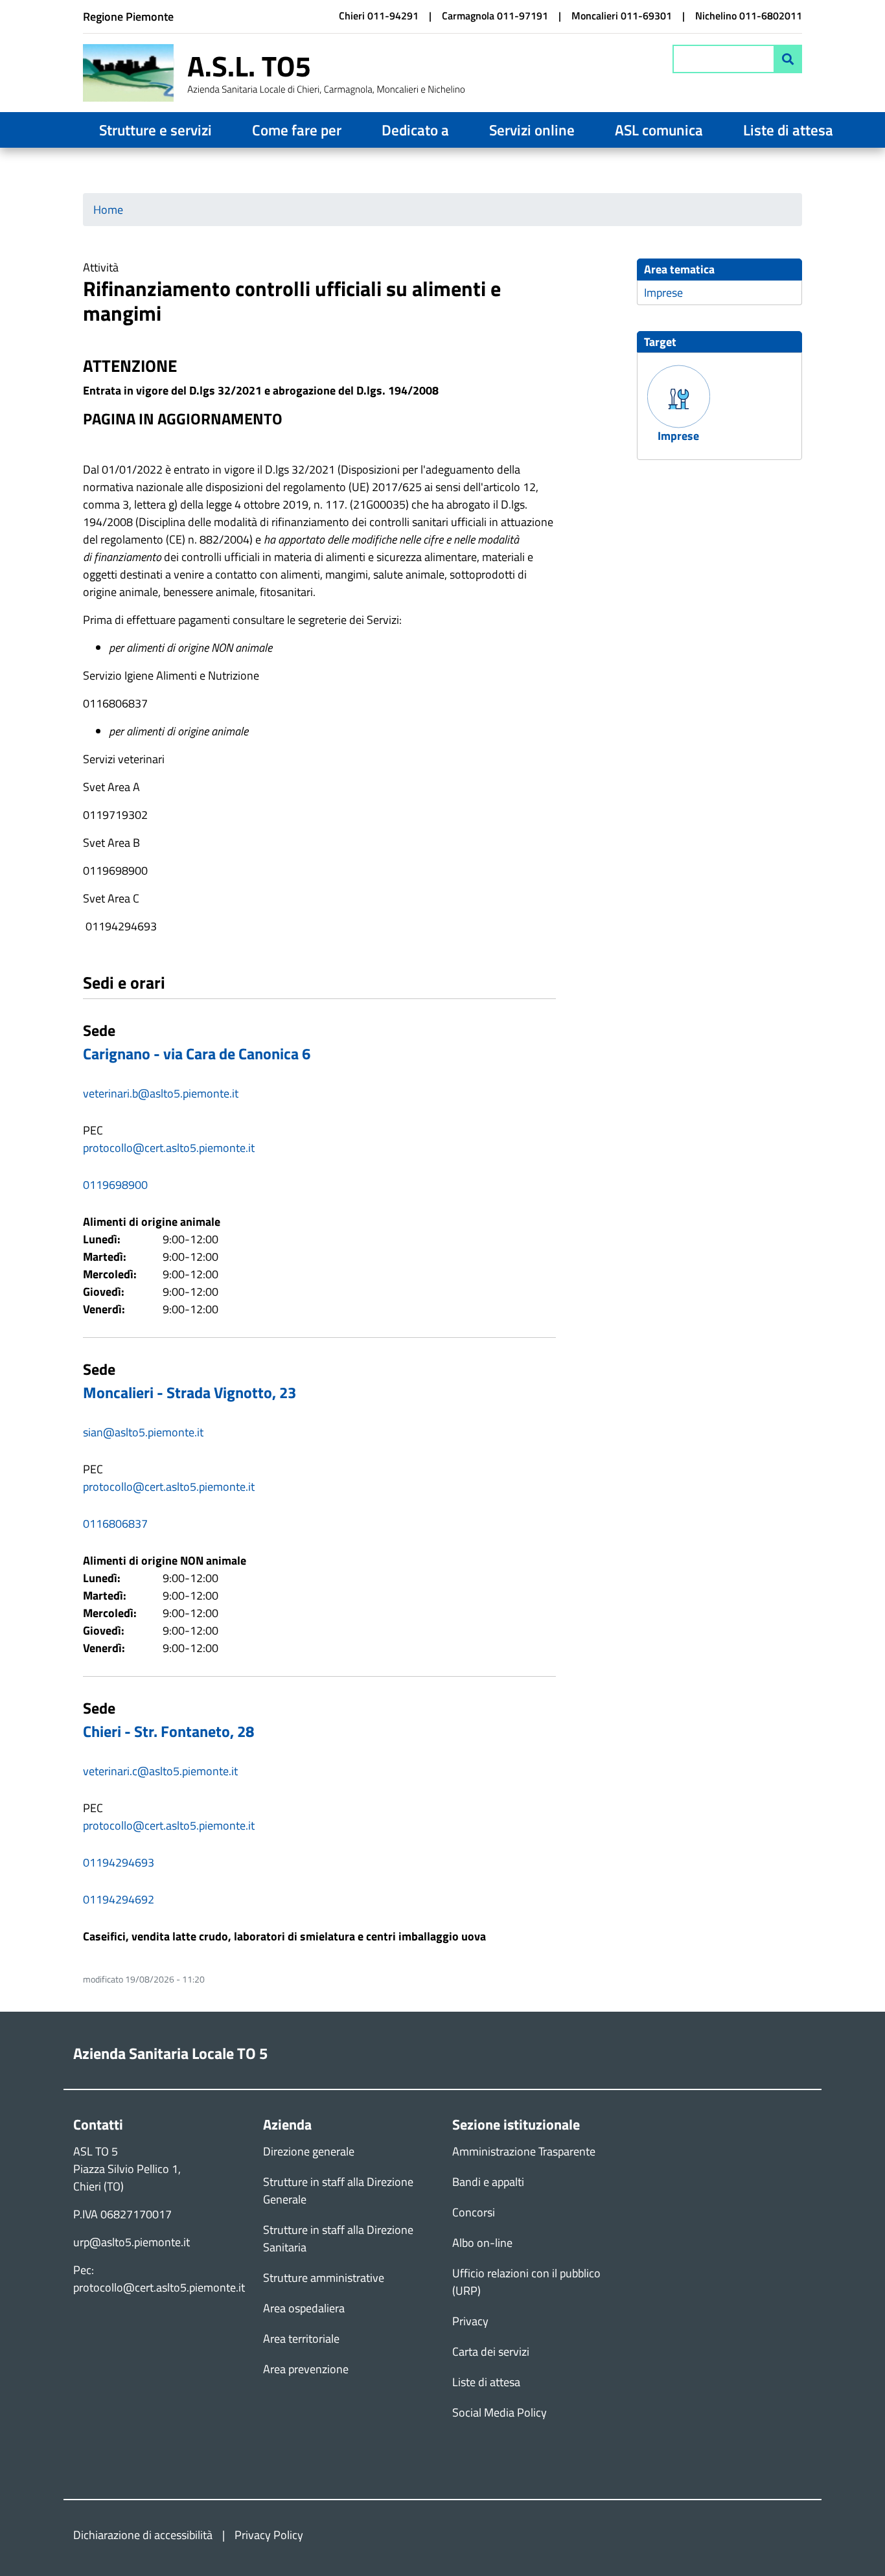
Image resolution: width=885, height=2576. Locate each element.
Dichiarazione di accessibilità (143, 2535)
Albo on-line (482, 2243)
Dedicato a (415, 130)
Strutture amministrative (324, 2278)
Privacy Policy (269, 2535)
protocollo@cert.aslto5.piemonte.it (169, 1148)
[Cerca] (788, 59)
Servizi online (532, 130)
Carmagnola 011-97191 (495, 16)
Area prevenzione (306, 2369)
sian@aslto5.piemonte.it (143, 1432)
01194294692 (119, 1899)
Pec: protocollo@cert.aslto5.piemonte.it (159, 2279)
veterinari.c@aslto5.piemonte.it (160, 1771)
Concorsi (474, 2212)
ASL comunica (659, 130)
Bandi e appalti (488, 2182)
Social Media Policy (500, 2412)
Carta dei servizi (491, 2352)
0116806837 (115, 1524)
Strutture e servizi (155, 130)
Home (108, 210)
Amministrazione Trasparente (524, 2151)
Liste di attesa (788, 130)
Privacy (470, 2321)
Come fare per (297, 130)
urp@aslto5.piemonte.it (132, 2242)
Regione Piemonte (128, 17)
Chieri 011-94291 (379, 16)
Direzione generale (309, 2151)
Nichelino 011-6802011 (749, 16)
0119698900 (115, 1185)
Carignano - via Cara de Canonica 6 (197, 1053)
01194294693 (119, 1862)
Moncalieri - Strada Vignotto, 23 (190, 1392)
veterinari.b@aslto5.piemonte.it (161, 1093)
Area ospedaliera (304, 2308)
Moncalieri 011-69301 (622, 16)
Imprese (663, 293)
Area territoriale (301, 2339)
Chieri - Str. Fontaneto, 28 (168, 1731)
